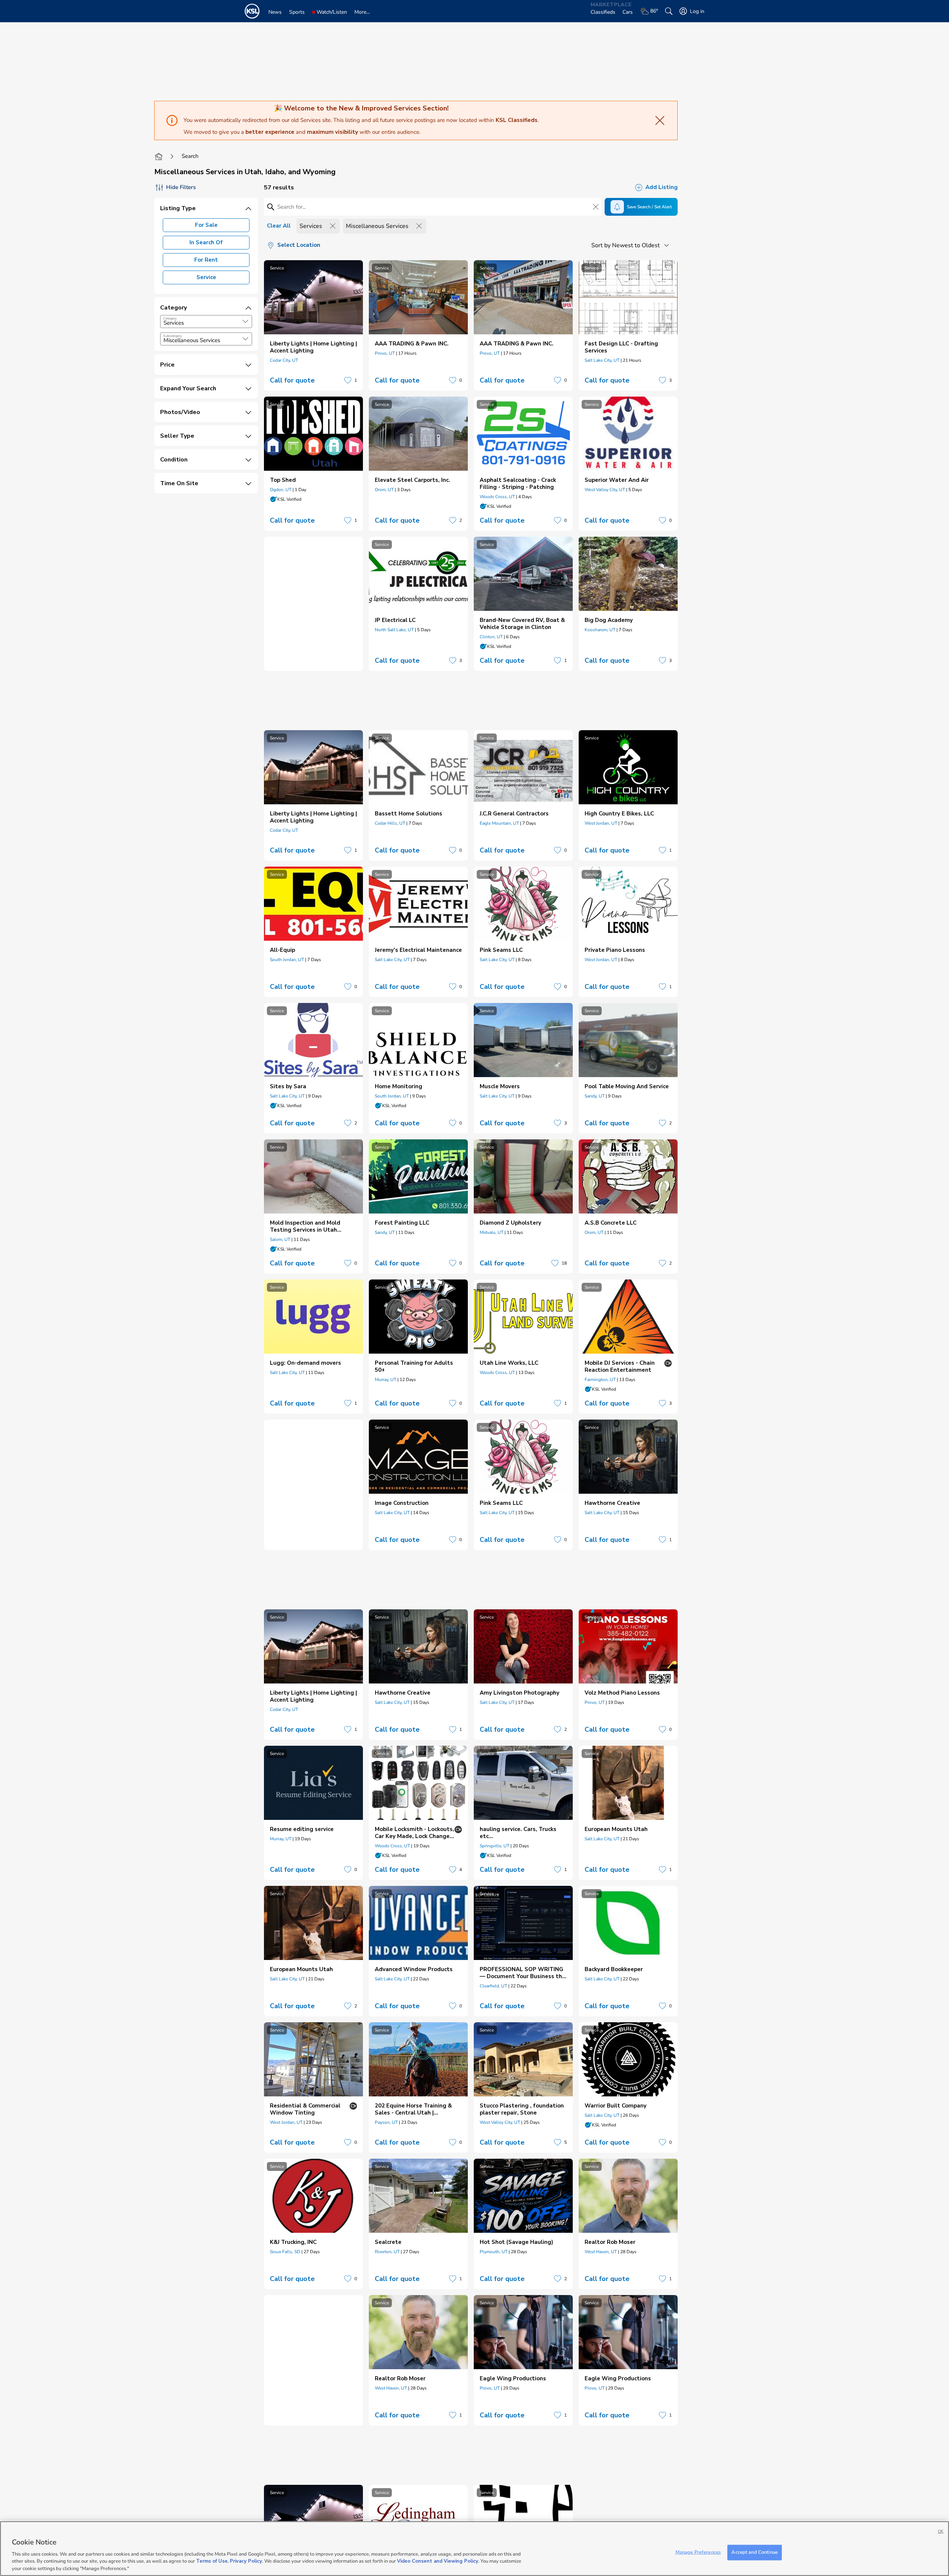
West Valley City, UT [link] (605, 490)
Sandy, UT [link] (595, 1096)
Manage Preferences (698, 2552)
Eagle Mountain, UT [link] (499, 823)
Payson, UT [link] (386, 2122)
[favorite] (348, 380)
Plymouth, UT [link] (494, 2252)
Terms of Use (212, 2561)
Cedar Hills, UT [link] (390, 823)
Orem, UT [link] (384, 490)
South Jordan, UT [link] (287, 960)
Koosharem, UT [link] (600, 630)
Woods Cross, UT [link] (497, 497)
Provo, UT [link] (385, 353)
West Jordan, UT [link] (601, 823)
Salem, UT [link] (280, 1239)
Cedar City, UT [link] (284, 360)
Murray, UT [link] (386, 1380)
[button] (245, 321)
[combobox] (206, 322)
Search (190, 156)
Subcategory (173, 336)
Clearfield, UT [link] (493, 1986)
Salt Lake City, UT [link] (602, 360)
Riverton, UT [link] (387, 2252)
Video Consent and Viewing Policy (438, 2561)
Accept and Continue (754, 2552)
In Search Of (206, 242)
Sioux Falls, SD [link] (285, 2252)
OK (941, 2531)
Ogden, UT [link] (281, 490)
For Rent (206, 260)
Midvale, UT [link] (492, 1232)
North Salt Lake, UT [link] (394, 630)
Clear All (279, 226)
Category (170, 318)
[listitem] (313, 325)
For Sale (206, 225)
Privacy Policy (246, 2561)
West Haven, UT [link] (601, 2252)
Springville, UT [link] (495, 1846)
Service (206, 277)
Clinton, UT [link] (491, 637)
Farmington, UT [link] (600, 1380)
